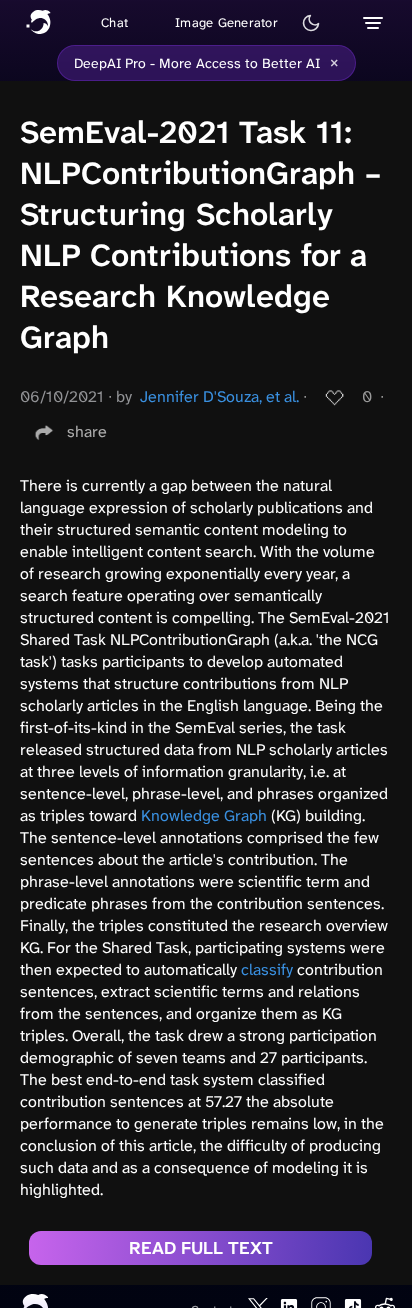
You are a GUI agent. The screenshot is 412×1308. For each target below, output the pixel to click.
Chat (114, 22)
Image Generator (226, 22)
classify (267, 969)
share (87, 431)
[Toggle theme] (311, 23)
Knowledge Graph (204, 815)
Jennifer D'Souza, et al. (219, 396)
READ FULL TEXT (201, 1248)
